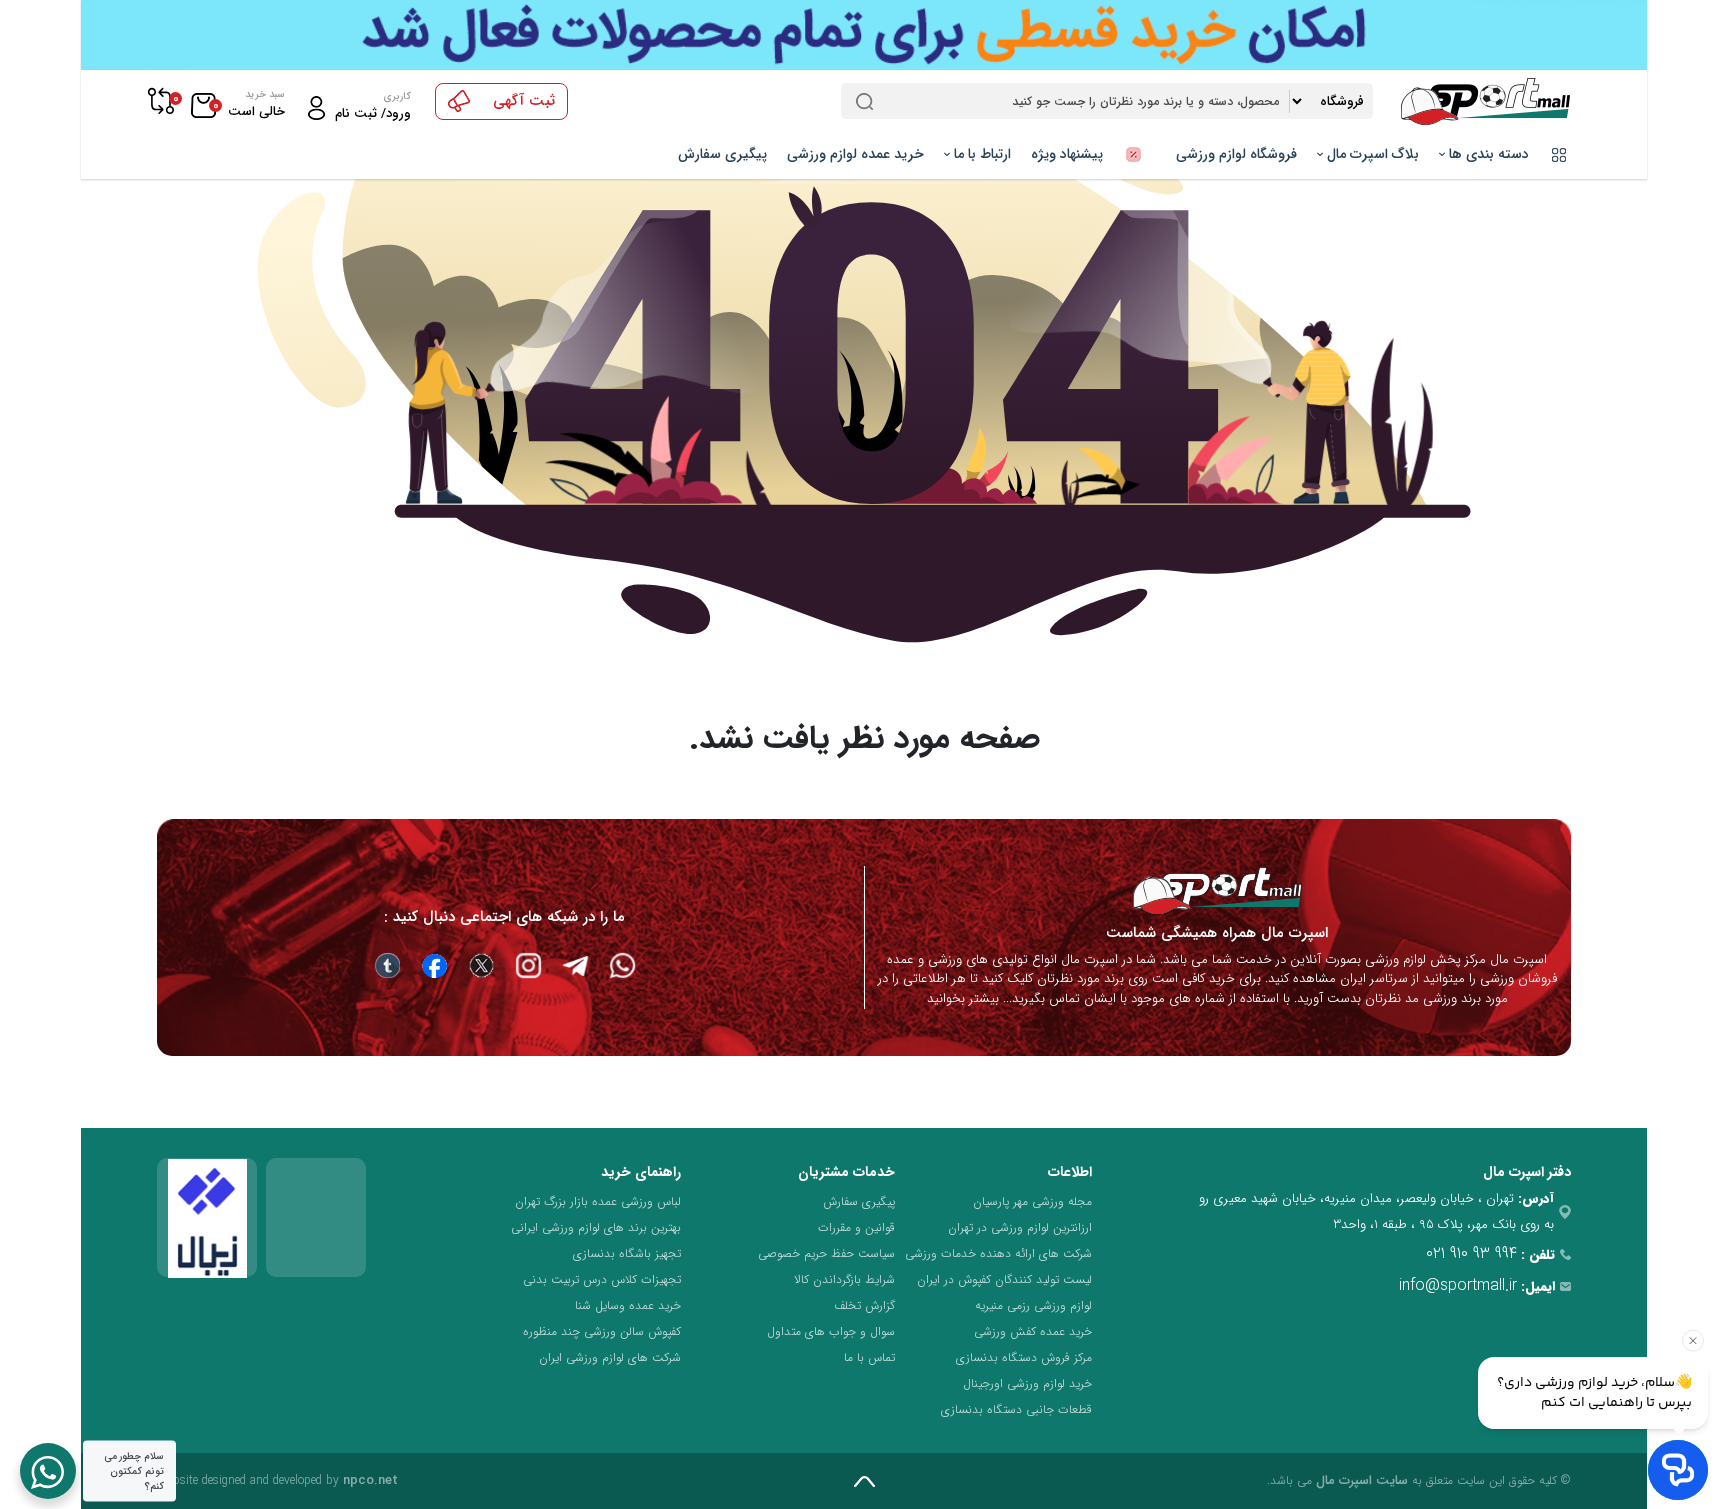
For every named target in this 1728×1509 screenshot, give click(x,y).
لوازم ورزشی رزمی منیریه (1033, 1305)
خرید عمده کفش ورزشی (1033, 1331)
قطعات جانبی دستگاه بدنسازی (1016, 1409)
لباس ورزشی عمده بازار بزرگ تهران (598, 1201)
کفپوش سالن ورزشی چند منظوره (602, 1331)
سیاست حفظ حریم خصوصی (826, 1253)
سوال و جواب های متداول (831, 1331)
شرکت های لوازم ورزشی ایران (610, 1357)
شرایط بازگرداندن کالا (844, 1279)
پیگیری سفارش (722, 154)
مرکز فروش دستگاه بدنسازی (1024, 1357)
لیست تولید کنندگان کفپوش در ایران (1004, 1279)
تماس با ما (869, 1357)
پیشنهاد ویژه (1069, 154)
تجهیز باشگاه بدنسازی (627, 1253)
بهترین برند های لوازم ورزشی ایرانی (596, 1227)
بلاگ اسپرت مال (1371, 154)
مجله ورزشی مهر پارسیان (1032, 1201)
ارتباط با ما (980, 154)
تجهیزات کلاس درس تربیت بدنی (602, 1279)
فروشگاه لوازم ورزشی (1236, 154)
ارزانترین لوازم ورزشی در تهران (1020, 1227)
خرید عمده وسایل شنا (628, 1305)
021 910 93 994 (1471, 1253)
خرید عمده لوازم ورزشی (855, 154)
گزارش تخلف (864, 1305)
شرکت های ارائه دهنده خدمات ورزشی (998, 1253)
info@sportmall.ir (1458, 1285)
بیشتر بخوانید (963, 998)
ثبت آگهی (524, 101)
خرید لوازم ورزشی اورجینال (1027, 1383)
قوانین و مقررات (856, 1227)
